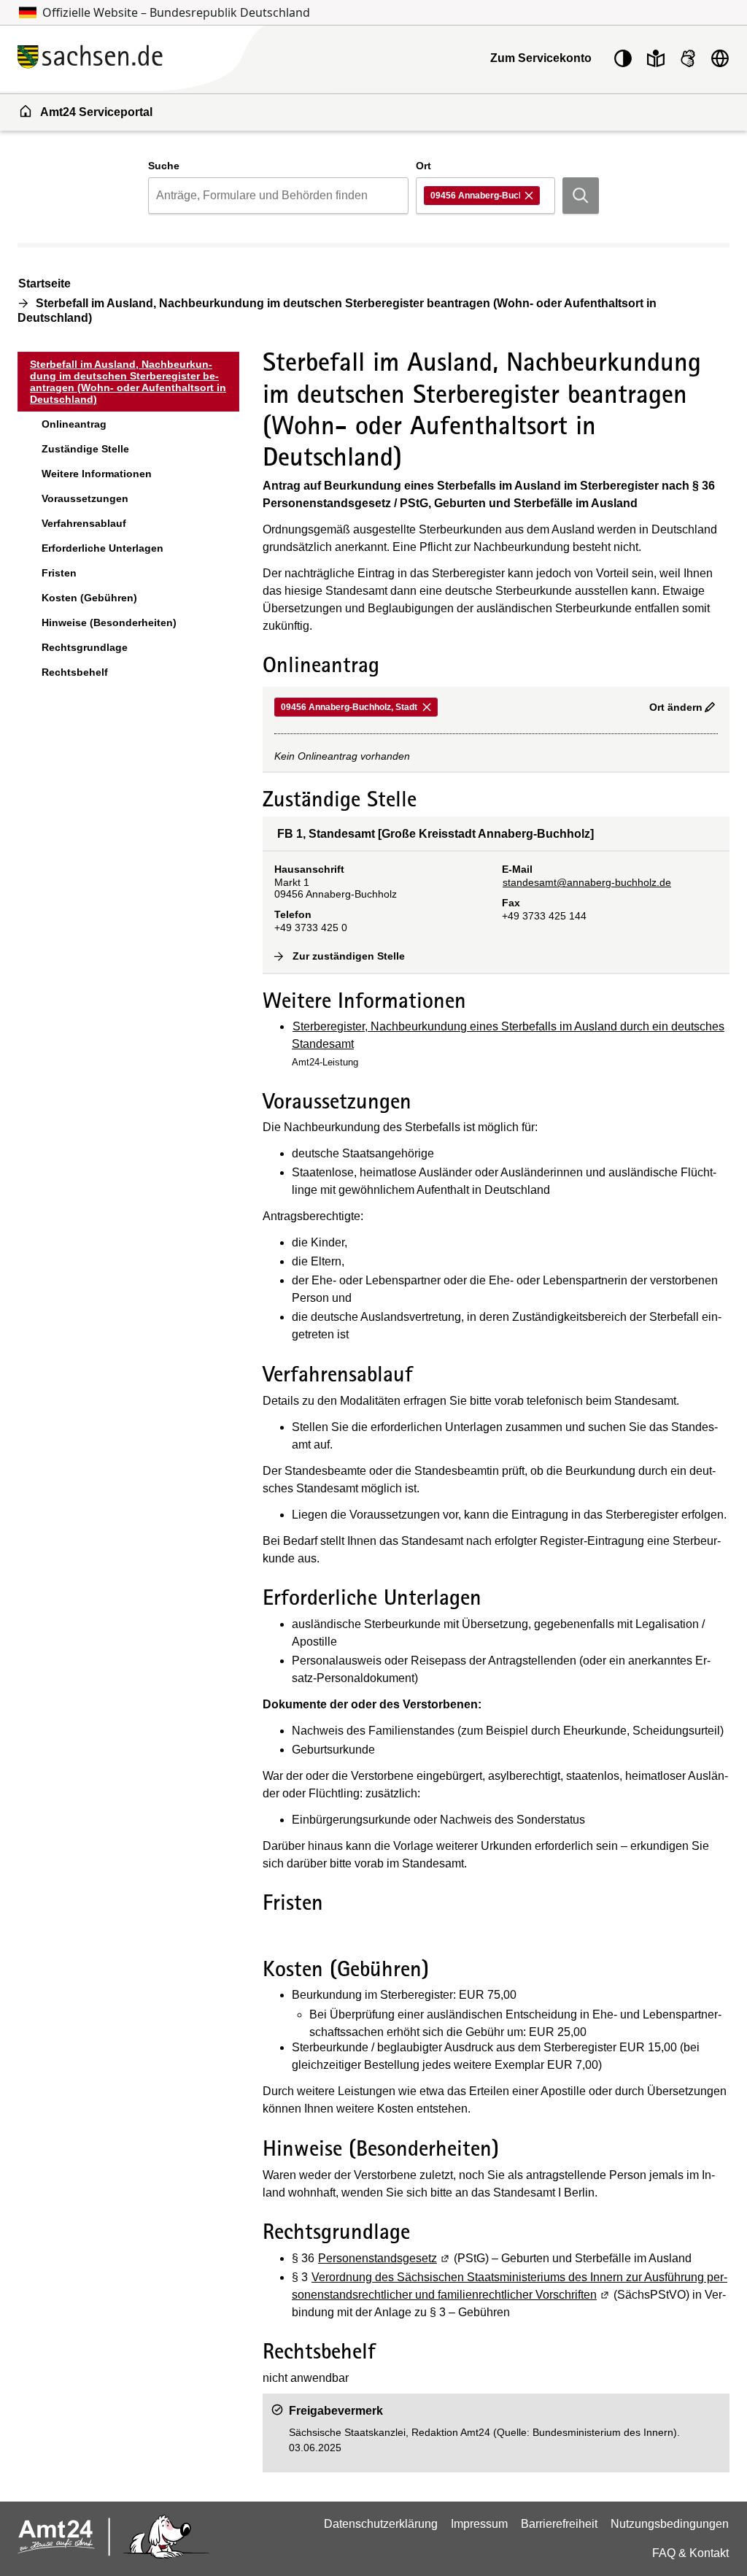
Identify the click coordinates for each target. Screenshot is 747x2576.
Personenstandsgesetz (384, 2258)
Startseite (44, 284)
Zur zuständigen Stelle (349, 956)
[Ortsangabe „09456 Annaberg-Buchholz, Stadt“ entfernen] (530, 196)
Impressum (479, 2524)
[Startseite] (175, 58)
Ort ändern (676, 707)
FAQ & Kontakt (690, 2553)
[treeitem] (128, 382)
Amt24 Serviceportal (96, 112)
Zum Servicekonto (541, 58)
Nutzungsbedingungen (670, 2524)
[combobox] (278, 196)
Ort (423, 166)
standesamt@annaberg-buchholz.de (587, 882)
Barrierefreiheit (559, 2524)
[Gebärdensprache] (688, 58)
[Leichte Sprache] (656, 58)
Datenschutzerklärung (381, 2524)
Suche (164, 166)
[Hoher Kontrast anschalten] (623, 58)
